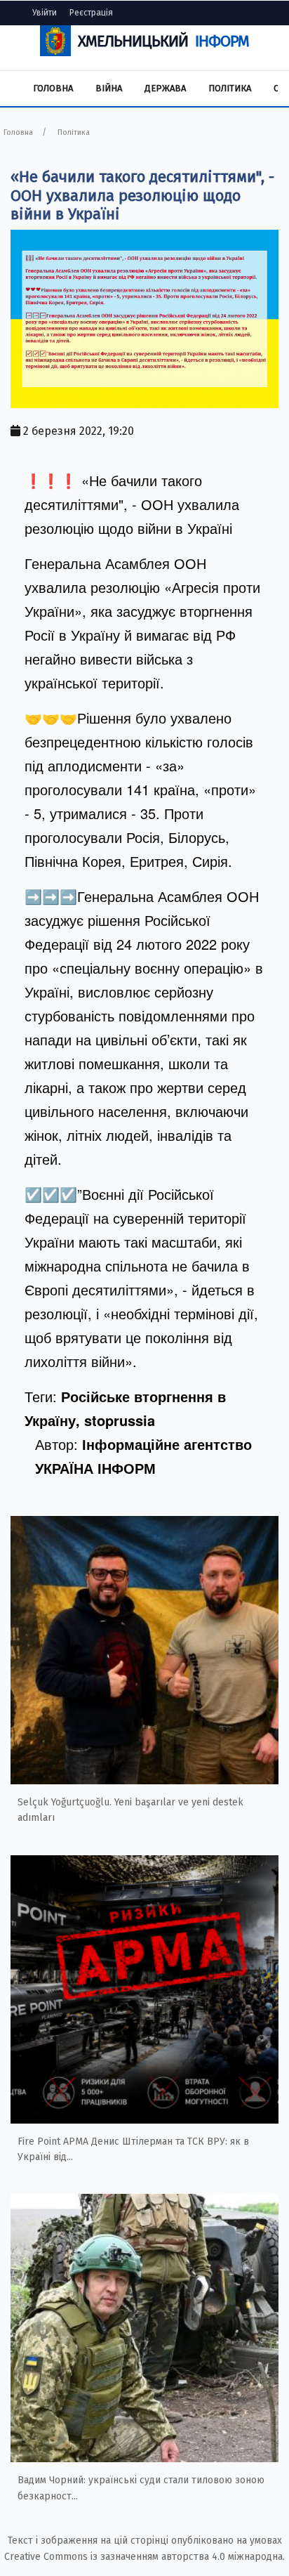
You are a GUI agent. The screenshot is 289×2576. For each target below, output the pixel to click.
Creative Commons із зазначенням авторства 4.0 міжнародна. (144, 2557)
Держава (165, 88)
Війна (109, 88)
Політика (230, 88)
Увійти (45, 13)
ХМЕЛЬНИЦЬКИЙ (163, 41)
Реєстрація (91, 13)
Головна (53, 88)
